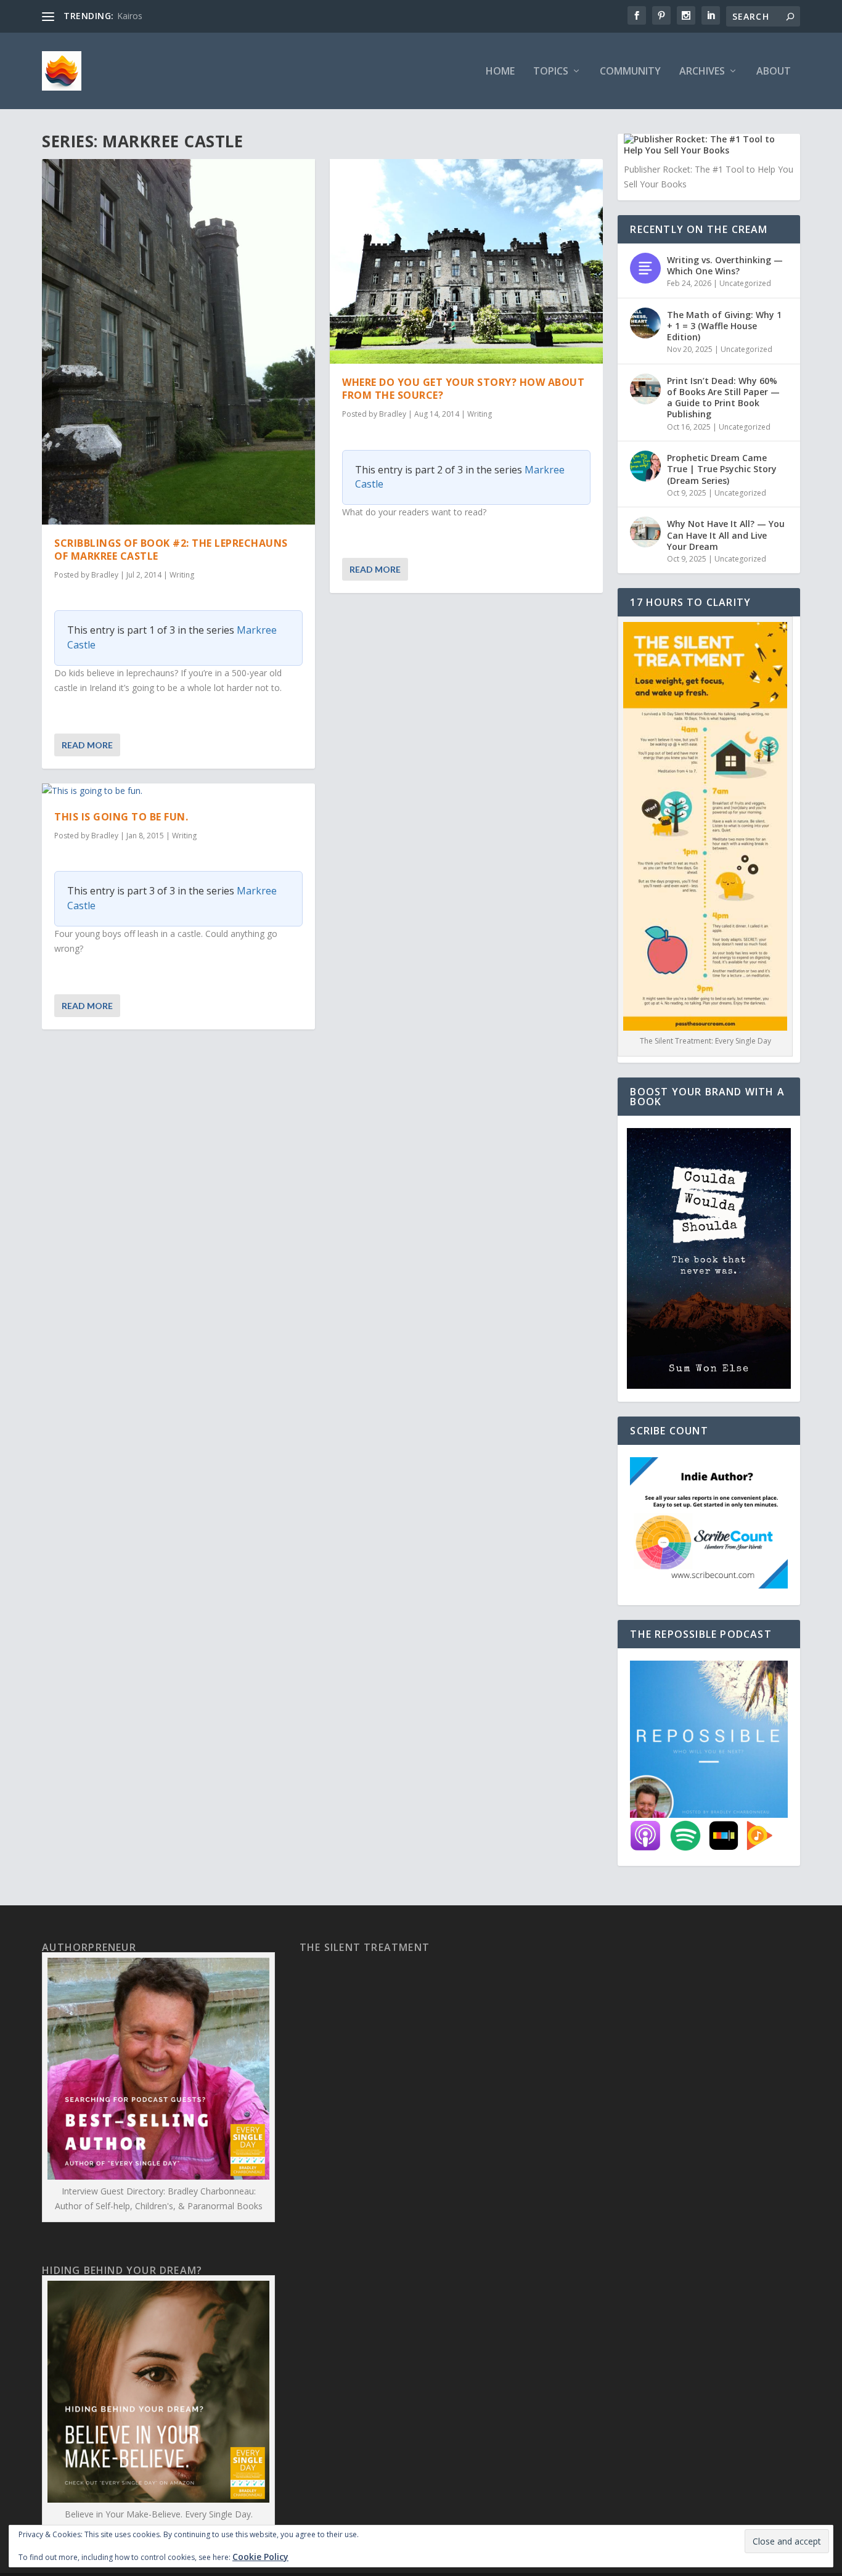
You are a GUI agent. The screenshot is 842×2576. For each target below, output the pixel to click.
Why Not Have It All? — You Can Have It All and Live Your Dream (726, 535)
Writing (182, 575)
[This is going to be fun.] (178, 791)
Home (500, 72)
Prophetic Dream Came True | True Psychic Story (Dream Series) (722, 469)
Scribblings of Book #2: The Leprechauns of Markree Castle (171, 550)
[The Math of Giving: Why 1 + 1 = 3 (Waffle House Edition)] (645, 323)
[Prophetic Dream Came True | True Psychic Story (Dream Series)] (645, 466)
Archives (702, 72)
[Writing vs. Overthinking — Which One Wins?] (645, 268)
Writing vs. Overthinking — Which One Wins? (725, 265)
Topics (551, 72)
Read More (87, 745)
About (774, 72)
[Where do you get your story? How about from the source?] (466, 261)
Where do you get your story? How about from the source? (463, 389)
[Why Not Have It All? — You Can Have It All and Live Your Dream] (645, 532)
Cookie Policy (260, 2557)
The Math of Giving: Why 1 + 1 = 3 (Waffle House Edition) (724, 326)
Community (630, 72)
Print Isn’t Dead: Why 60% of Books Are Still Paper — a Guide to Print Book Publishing (723, 398)
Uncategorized (745, 283)
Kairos (130, 16)
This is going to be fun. (121, 817)
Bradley (105, 575)
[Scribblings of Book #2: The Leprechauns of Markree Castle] (178, 342)
